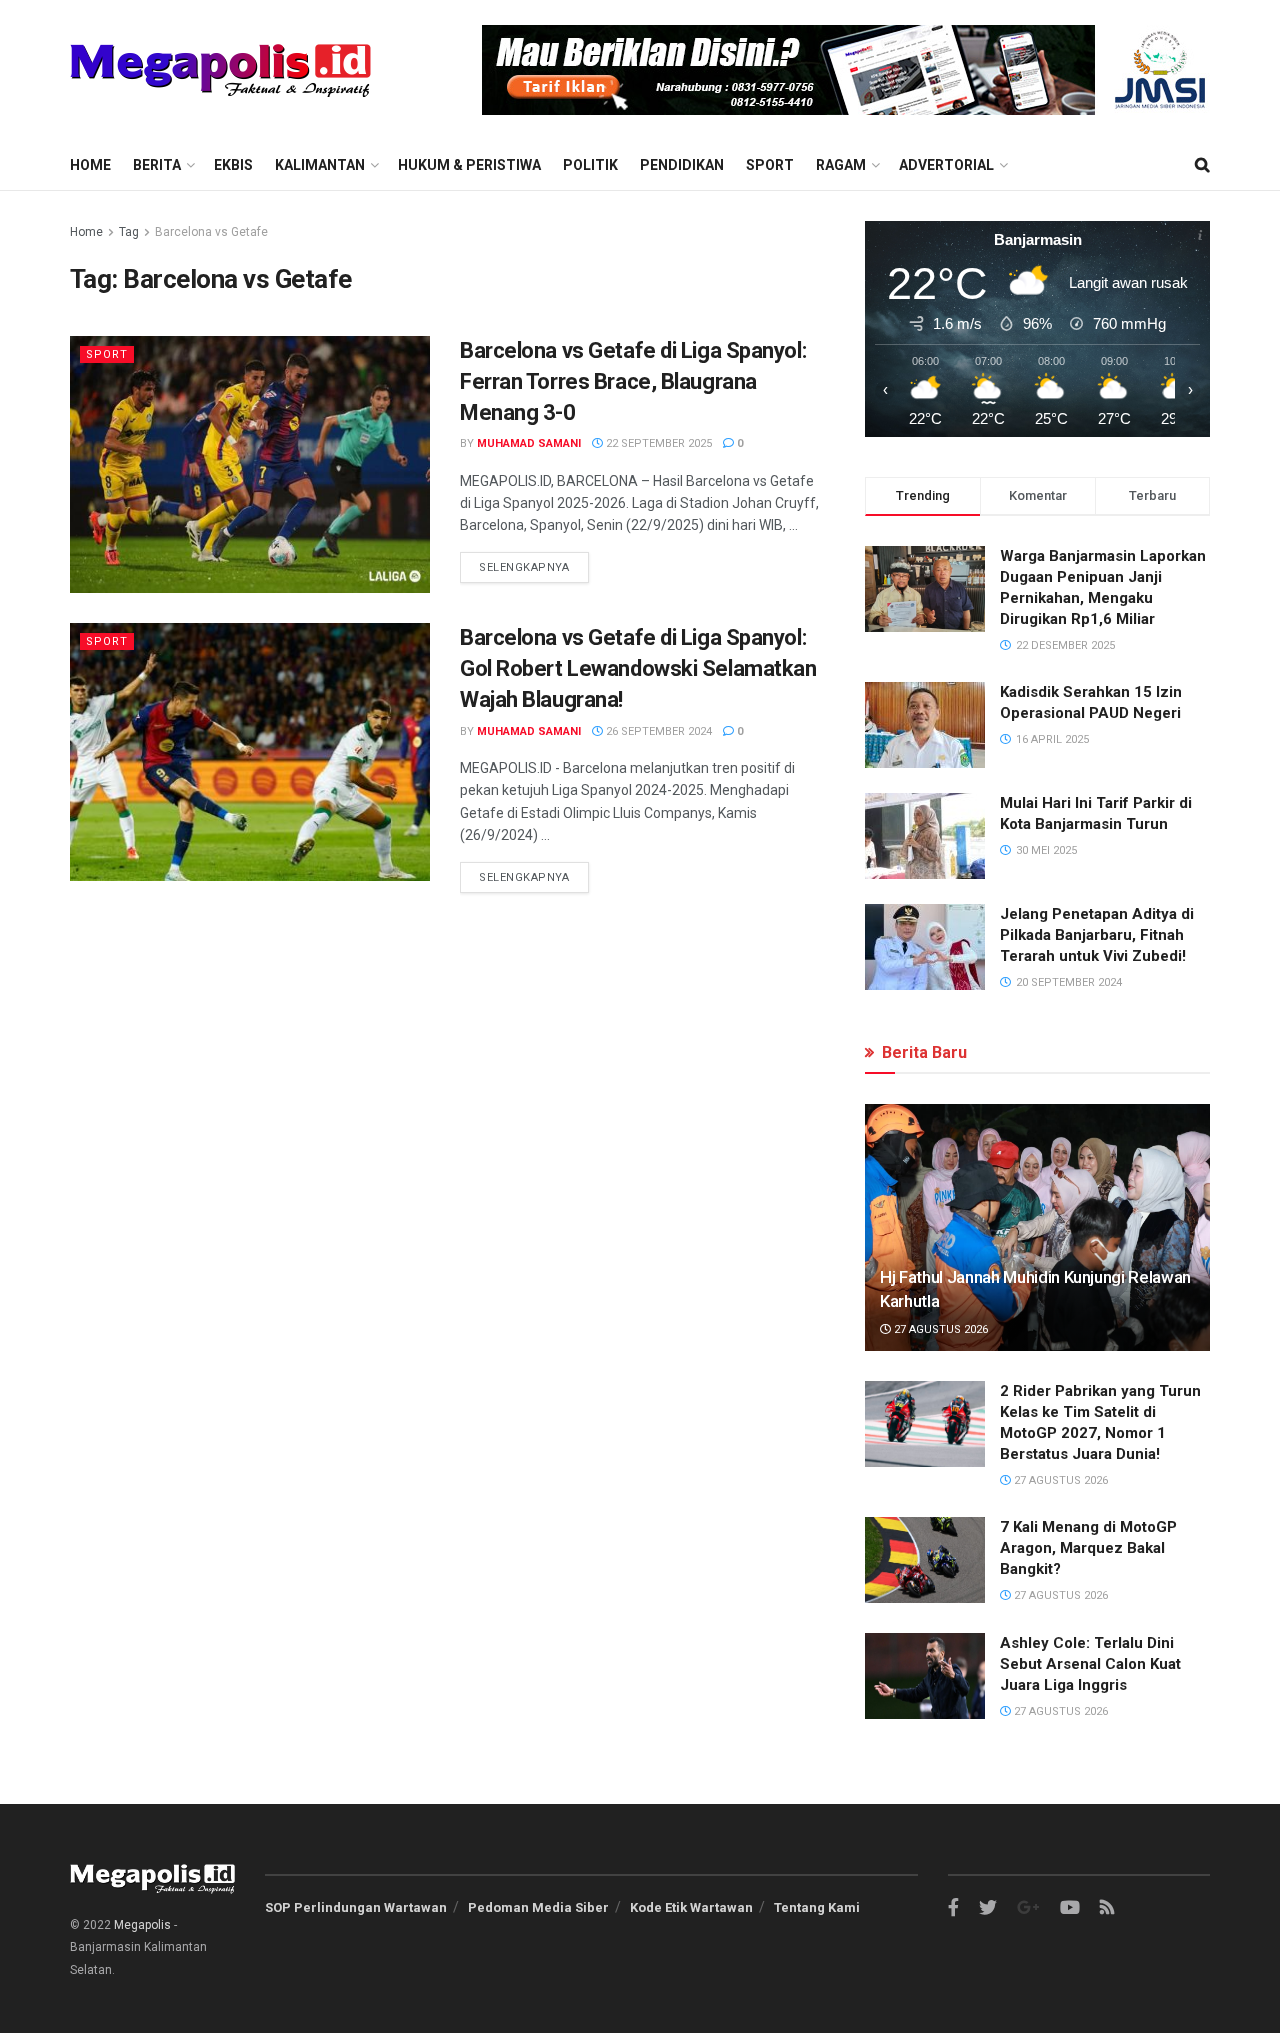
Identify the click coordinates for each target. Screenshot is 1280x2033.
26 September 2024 (657, 731)
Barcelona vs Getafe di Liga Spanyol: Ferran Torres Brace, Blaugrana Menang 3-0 (633, 381)
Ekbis (233, 165)
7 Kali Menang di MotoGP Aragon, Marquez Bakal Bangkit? (1088, 1548)
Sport (770, 165)
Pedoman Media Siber (538, 1907)
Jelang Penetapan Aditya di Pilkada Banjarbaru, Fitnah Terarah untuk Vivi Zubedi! (1097, 935)
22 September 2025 (657, 443)
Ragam (841, 165)
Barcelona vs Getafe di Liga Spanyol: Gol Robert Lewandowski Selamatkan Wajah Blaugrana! (638, 668)
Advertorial (946, 165)
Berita (157, 165)
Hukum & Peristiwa (469, 165)
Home (90, 165)
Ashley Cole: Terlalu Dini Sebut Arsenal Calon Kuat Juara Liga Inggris (1090, 1664)
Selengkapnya (524, 567)
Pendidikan (682, 165)
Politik (590, 165)
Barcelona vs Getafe (211, 232)
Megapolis (142, 1925)
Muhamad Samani (529, 443)
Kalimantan (320, 165)
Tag (129, 232)
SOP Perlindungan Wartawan (356, 1907)
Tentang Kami (817, 1907)
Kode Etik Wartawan (691, 1907)
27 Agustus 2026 (939, 1329)
